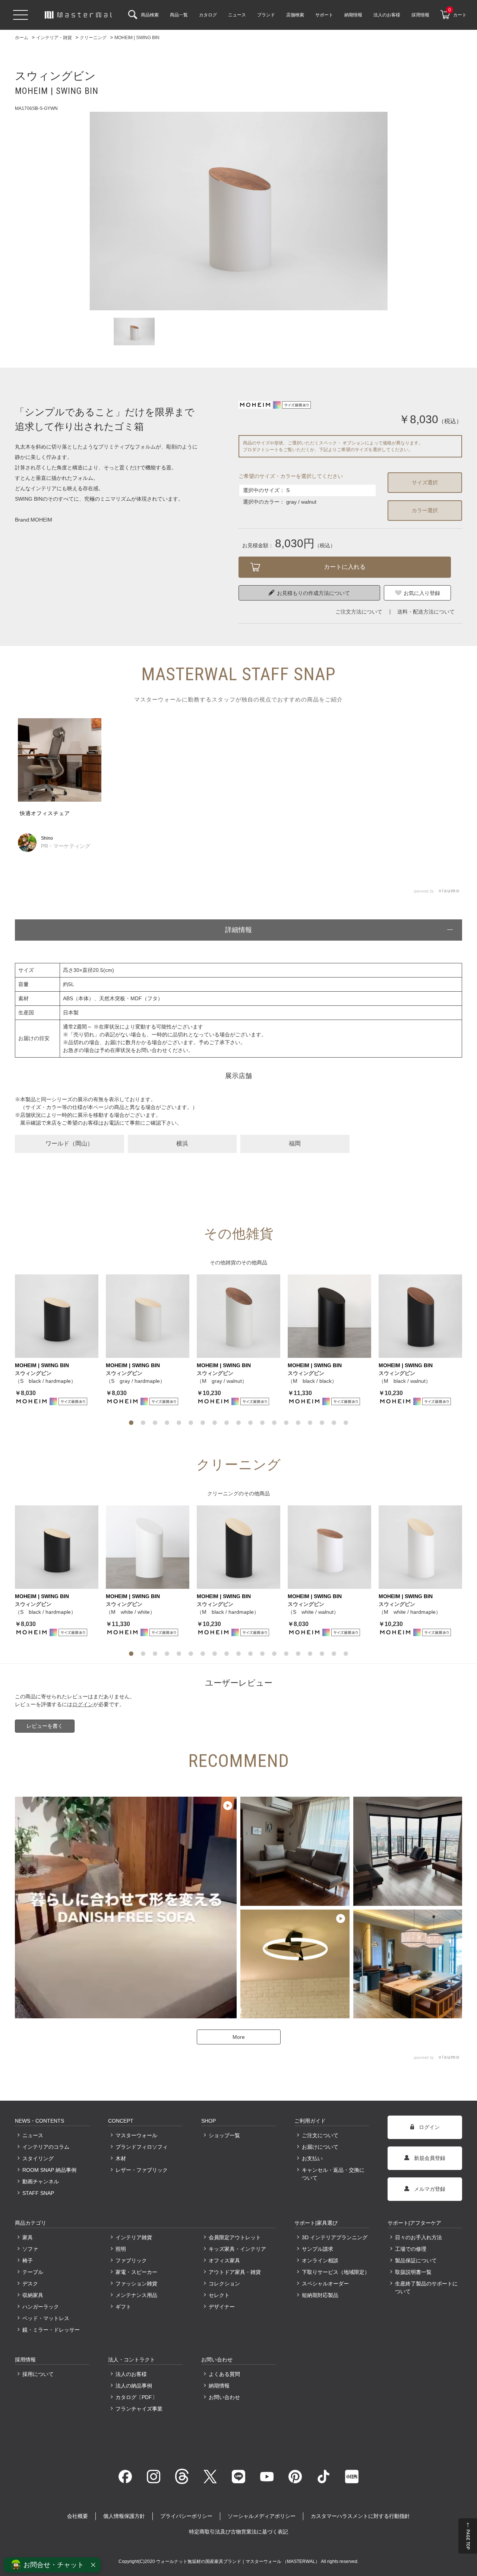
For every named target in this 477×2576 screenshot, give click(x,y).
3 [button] (155, 1423)
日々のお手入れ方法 (418, 2237)
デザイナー (222, 2307)
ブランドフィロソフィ (142, 2147)
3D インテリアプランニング (335, 2237)
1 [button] (131, 1423)
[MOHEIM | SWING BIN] (57, 1316)
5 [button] (179, 1423)
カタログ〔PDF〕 (136, 2397)
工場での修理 (411, 2249)
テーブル (33, 2272)
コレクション (224, 2284)
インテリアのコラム (46, 2147)
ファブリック (131, 2260)
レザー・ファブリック (142, 2170)
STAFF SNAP (38, 2193)
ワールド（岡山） (69, 1143)
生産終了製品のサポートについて (426, 2287)
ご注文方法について (359, 612)
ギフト (123, 2307)
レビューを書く (45, 1726)
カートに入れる (345, 567)
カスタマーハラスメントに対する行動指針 (360, 2516)
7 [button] (203, 1423)
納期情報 (219, 2386)
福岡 (295, 1143)
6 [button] (191, 1423)
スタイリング (38, 2158)
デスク (30, 2284)
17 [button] (322, 1423)
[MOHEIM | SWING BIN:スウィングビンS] (238, 211)
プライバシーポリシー (186, 2516)
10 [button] (238, 1423)
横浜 (182, 1143)
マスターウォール (136, 2135)
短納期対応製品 (320, 2295)
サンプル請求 (318, 2249)
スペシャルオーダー (325, 2284)
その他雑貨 (223, 1262)
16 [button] (310, 1423)
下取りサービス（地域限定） (335, 2272)
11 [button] (250, 1423)
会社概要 (78, 2516)
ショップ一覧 (224, 2135)
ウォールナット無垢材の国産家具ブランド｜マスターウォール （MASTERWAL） (238, 2561)
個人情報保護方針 (124, 2516)
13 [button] (274, 1423)
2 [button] (143, 1423)
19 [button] (346, 1423)
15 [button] (298, 1423)
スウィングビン (33, 1373)
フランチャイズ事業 (139, 2409)
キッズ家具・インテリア (237, 2249)
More (239, 2037)
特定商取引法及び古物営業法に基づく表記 (238, 2532)
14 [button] (286, 1423)
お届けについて (320, 2147)
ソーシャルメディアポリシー (262, 2516)
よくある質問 (224, 2374)
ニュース (33, 2135)
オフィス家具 (224, 2260)
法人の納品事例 (134, 2386)
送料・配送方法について (426, 612)
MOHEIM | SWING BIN (42, 1365)
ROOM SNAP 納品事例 (49, 2170)
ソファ (30, 2249)
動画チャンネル (41, 2181)
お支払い (312, 2158)
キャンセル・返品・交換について (333, 2174)
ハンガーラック (41, 2307)
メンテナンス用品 (136, 2295)
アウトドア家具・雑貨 (235, 2272)
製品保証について (416, 2260)
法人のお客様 (131, 2374)
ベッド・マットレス (46, 2318)
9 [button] (227, 1423)
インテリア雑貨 (134, 2237)
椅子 (28, 2260)
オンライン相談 (320, 2260)
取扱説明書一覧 (413, 2272)
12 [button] (262, 1423)
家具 (28, 2237)
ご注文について (320, 2135)
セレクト (219, 2295)
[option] (238, 211)
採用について (38, 2374)
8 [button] (215, 1423)
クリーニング (223, 1493)
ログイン (83, 1704)
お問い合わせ (224, 2397)
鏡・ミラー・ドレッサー (51, 2330)
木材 (121, 2158)
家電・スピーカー (136, 2272)
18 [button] (334, 1423)
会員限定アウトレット (235, 2237)
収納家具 (33, 2295)
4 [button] (167, 1423)
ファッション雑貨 (136, 2284)
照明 (121, 2249)
